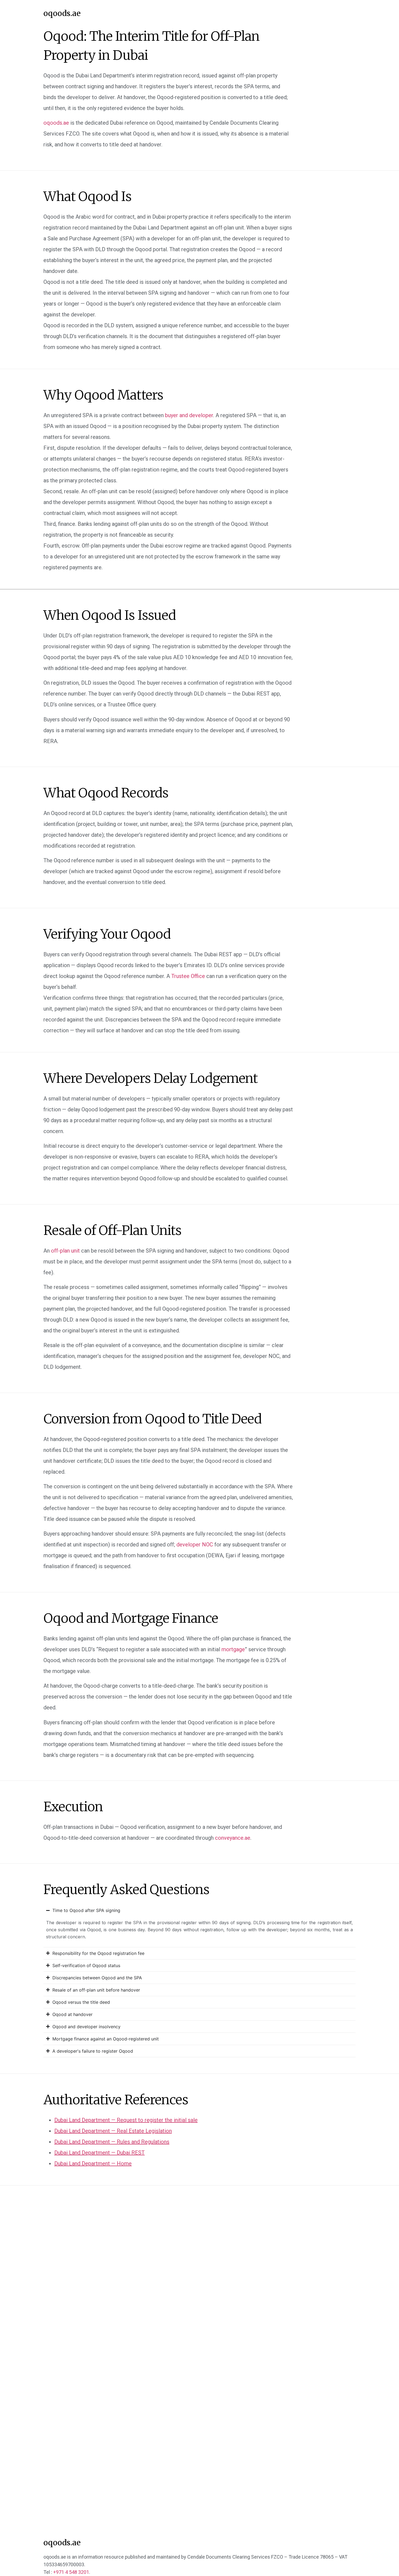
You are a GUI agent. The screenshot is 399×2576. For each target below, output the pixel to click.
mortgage (233, 1649)
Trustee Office (188, 976)
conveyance (233, 1838)
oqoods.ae (62, 13)
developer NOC (195, 1545)
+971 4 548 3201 (71, 2572)
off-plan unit (65, 1251)
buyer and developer (189, 415)
